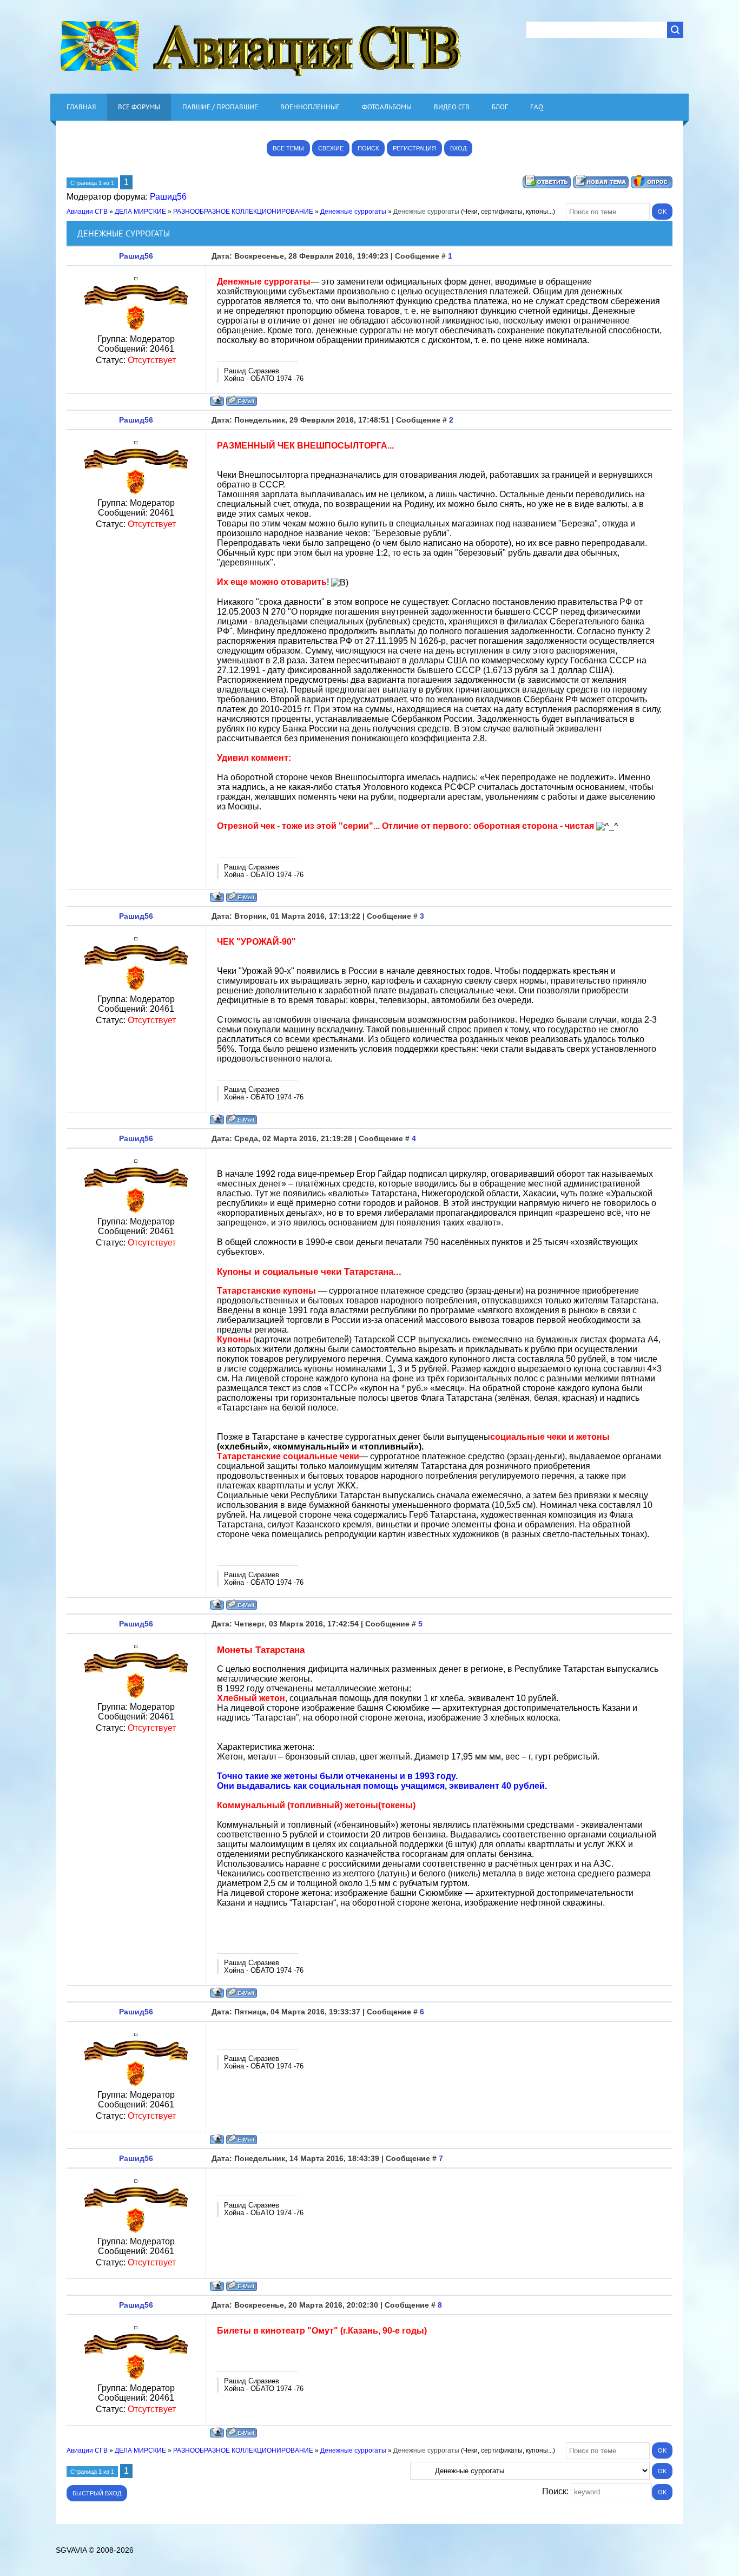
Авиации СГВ (87, 212)
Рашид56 (168, 197)
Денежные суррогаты (353, 212)
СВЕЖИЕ (331, 148)
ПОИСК (368, 148)
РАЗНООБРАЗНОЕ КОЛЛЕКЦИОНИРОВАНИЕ (243, 212)
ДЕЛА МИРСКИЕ (140, 212)
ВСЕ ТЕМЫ (288, 148)
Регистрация (414, 148)
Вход (458, 148)
